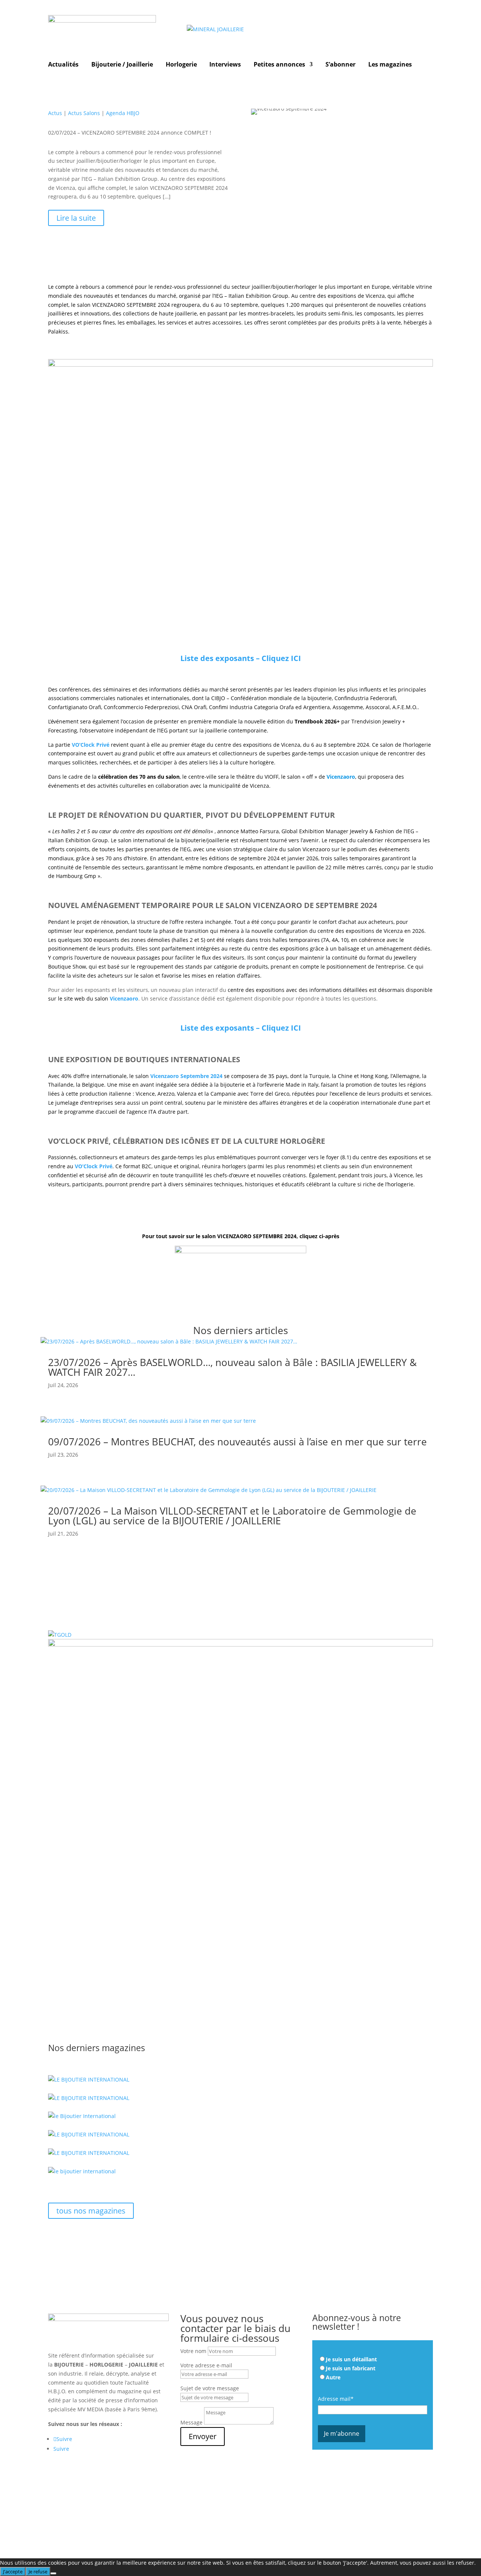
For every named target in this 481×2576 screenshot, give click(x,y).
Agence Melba (397, 2525)
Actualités (63, 65)
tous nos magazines (91, 2211)
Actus (55, 113)
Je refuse (38, 2571)
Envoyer (203, 2436)
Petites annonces (279, 65)
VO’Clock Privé (91, 745)
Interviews (225, 65)
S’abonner (340, 65)
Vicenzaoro (124, 998)
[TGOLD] (60, 1635)
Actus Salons (84, 113)
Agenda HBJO (123, 113)
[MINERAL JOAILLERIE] (215, 29)
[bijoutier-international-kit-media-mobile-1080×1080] (240, 1644)
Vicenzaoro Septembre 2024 (186, 1076)
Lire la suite (76, 218)
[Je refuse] (53, 2573)
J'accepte (13, 2571)
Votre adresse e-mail (206, 2365)
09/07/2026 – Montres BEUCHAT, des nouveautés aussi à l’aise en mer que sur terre (237, 1442)
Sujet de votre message (210, 2388)
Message (191, 2422)
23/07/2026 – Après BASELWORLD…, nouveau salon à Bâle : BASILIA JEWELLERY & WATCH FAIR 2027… (232, 1367)
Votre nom (193, 2351)
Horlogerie (181, 65)
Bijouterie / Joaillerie (122, 65)
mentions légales (70, 2525)
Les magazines (390, 65)
